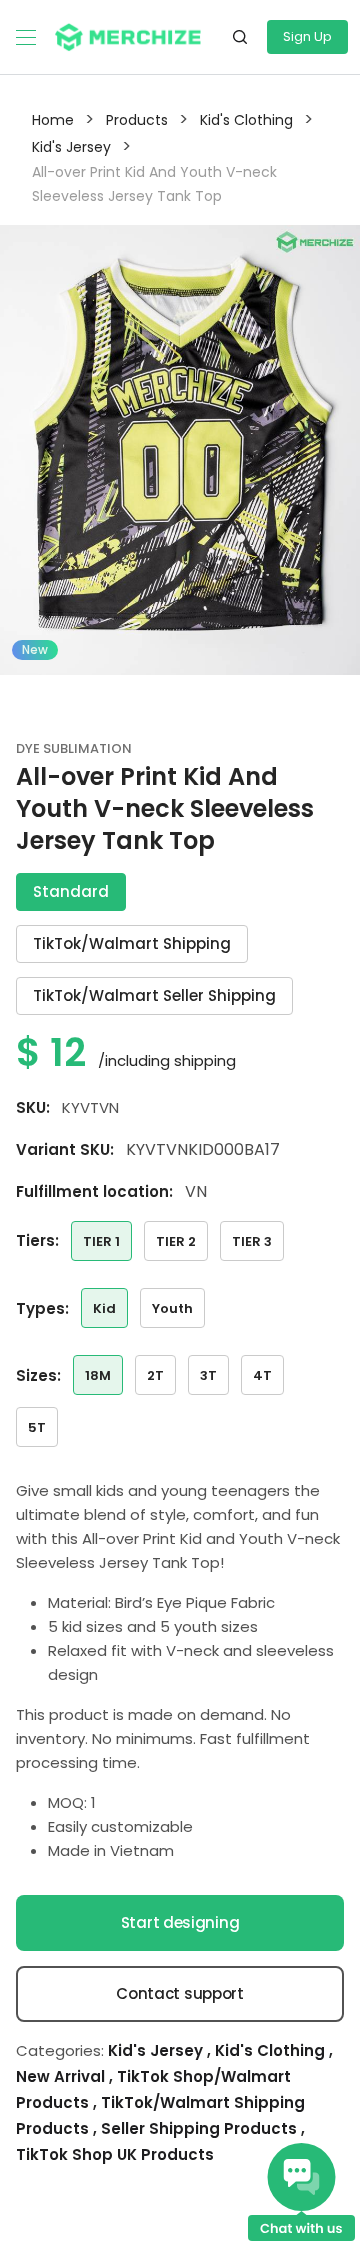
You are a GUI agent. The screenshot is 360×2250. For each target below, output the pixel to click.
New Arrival (62, 2076)
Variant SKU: (65, 1149)
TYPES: (42, 1308)
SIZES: (38, 1375)
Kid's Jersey (157, 2050)
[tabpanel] (180, 450)
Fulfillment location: (94, 1191)
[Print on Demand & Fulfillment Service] (128, 35)
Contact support (180, 1993)
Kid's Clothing (272, 2050)
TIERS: (37, 1240)
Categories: (60, 2050)
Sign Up (307, 36)
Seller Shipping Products (201, 2128)
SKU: (33, 1107)
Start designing (180, 1922)
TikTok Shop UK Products (115, 2154)
